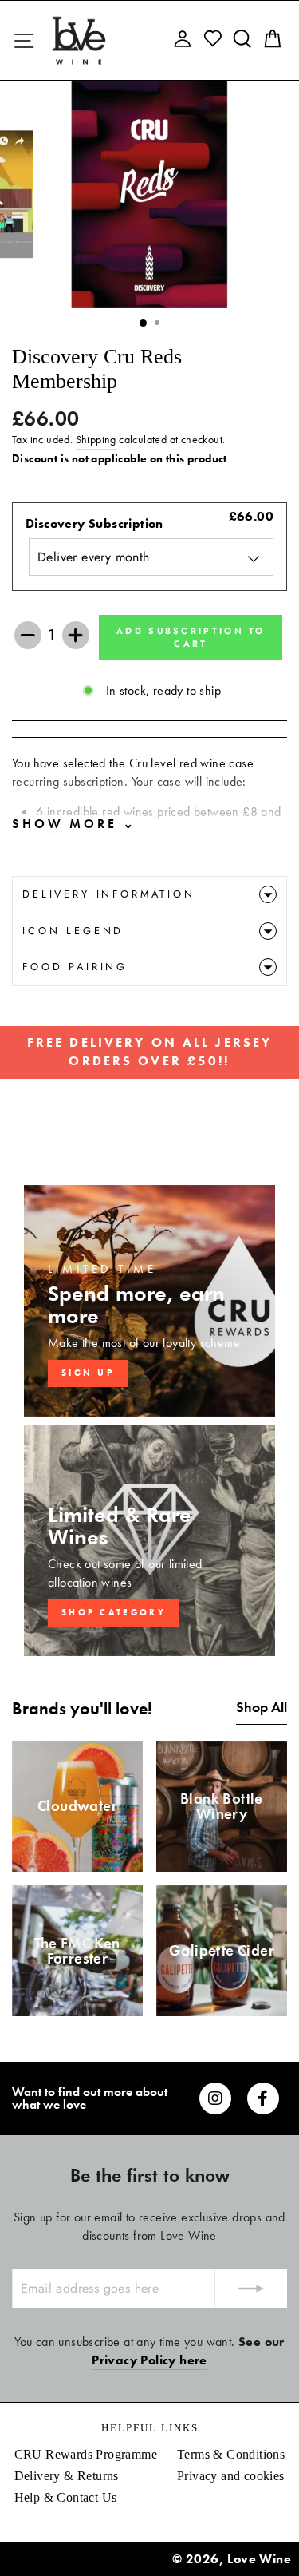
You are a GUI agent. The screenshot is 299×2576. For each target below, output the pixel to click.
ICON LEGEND (73, 931)
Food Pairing (75, 967)
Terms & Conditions (231, 2454)
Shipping (96, 440)
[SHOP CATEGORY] (149, 1540)
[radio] (149, 547)
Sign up (88, 1373)
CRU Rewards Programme (86, 2454)
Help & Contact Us (66, 2497)
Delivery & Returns (67, 2476)
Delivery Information (109, 894)
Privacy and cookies (231, 2476)
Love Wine (259, 2559)
